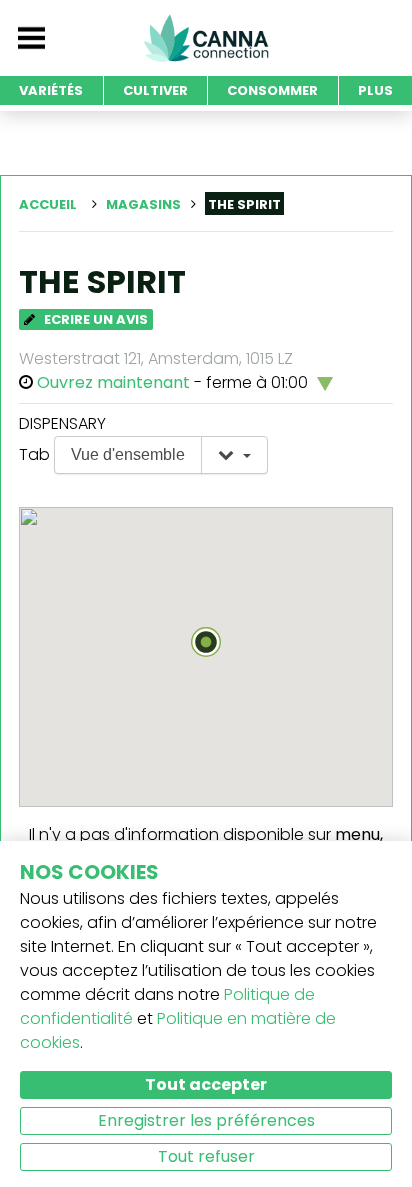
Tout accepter (206, 1084)
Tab (34, 454)
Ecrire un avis (94, 319)
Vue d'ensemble (128, 454)
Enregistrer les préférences (206, 1120)
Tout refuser (206, 1156)
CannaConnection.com (206, 38)
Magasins (143, 204)
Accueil (48, 204)
